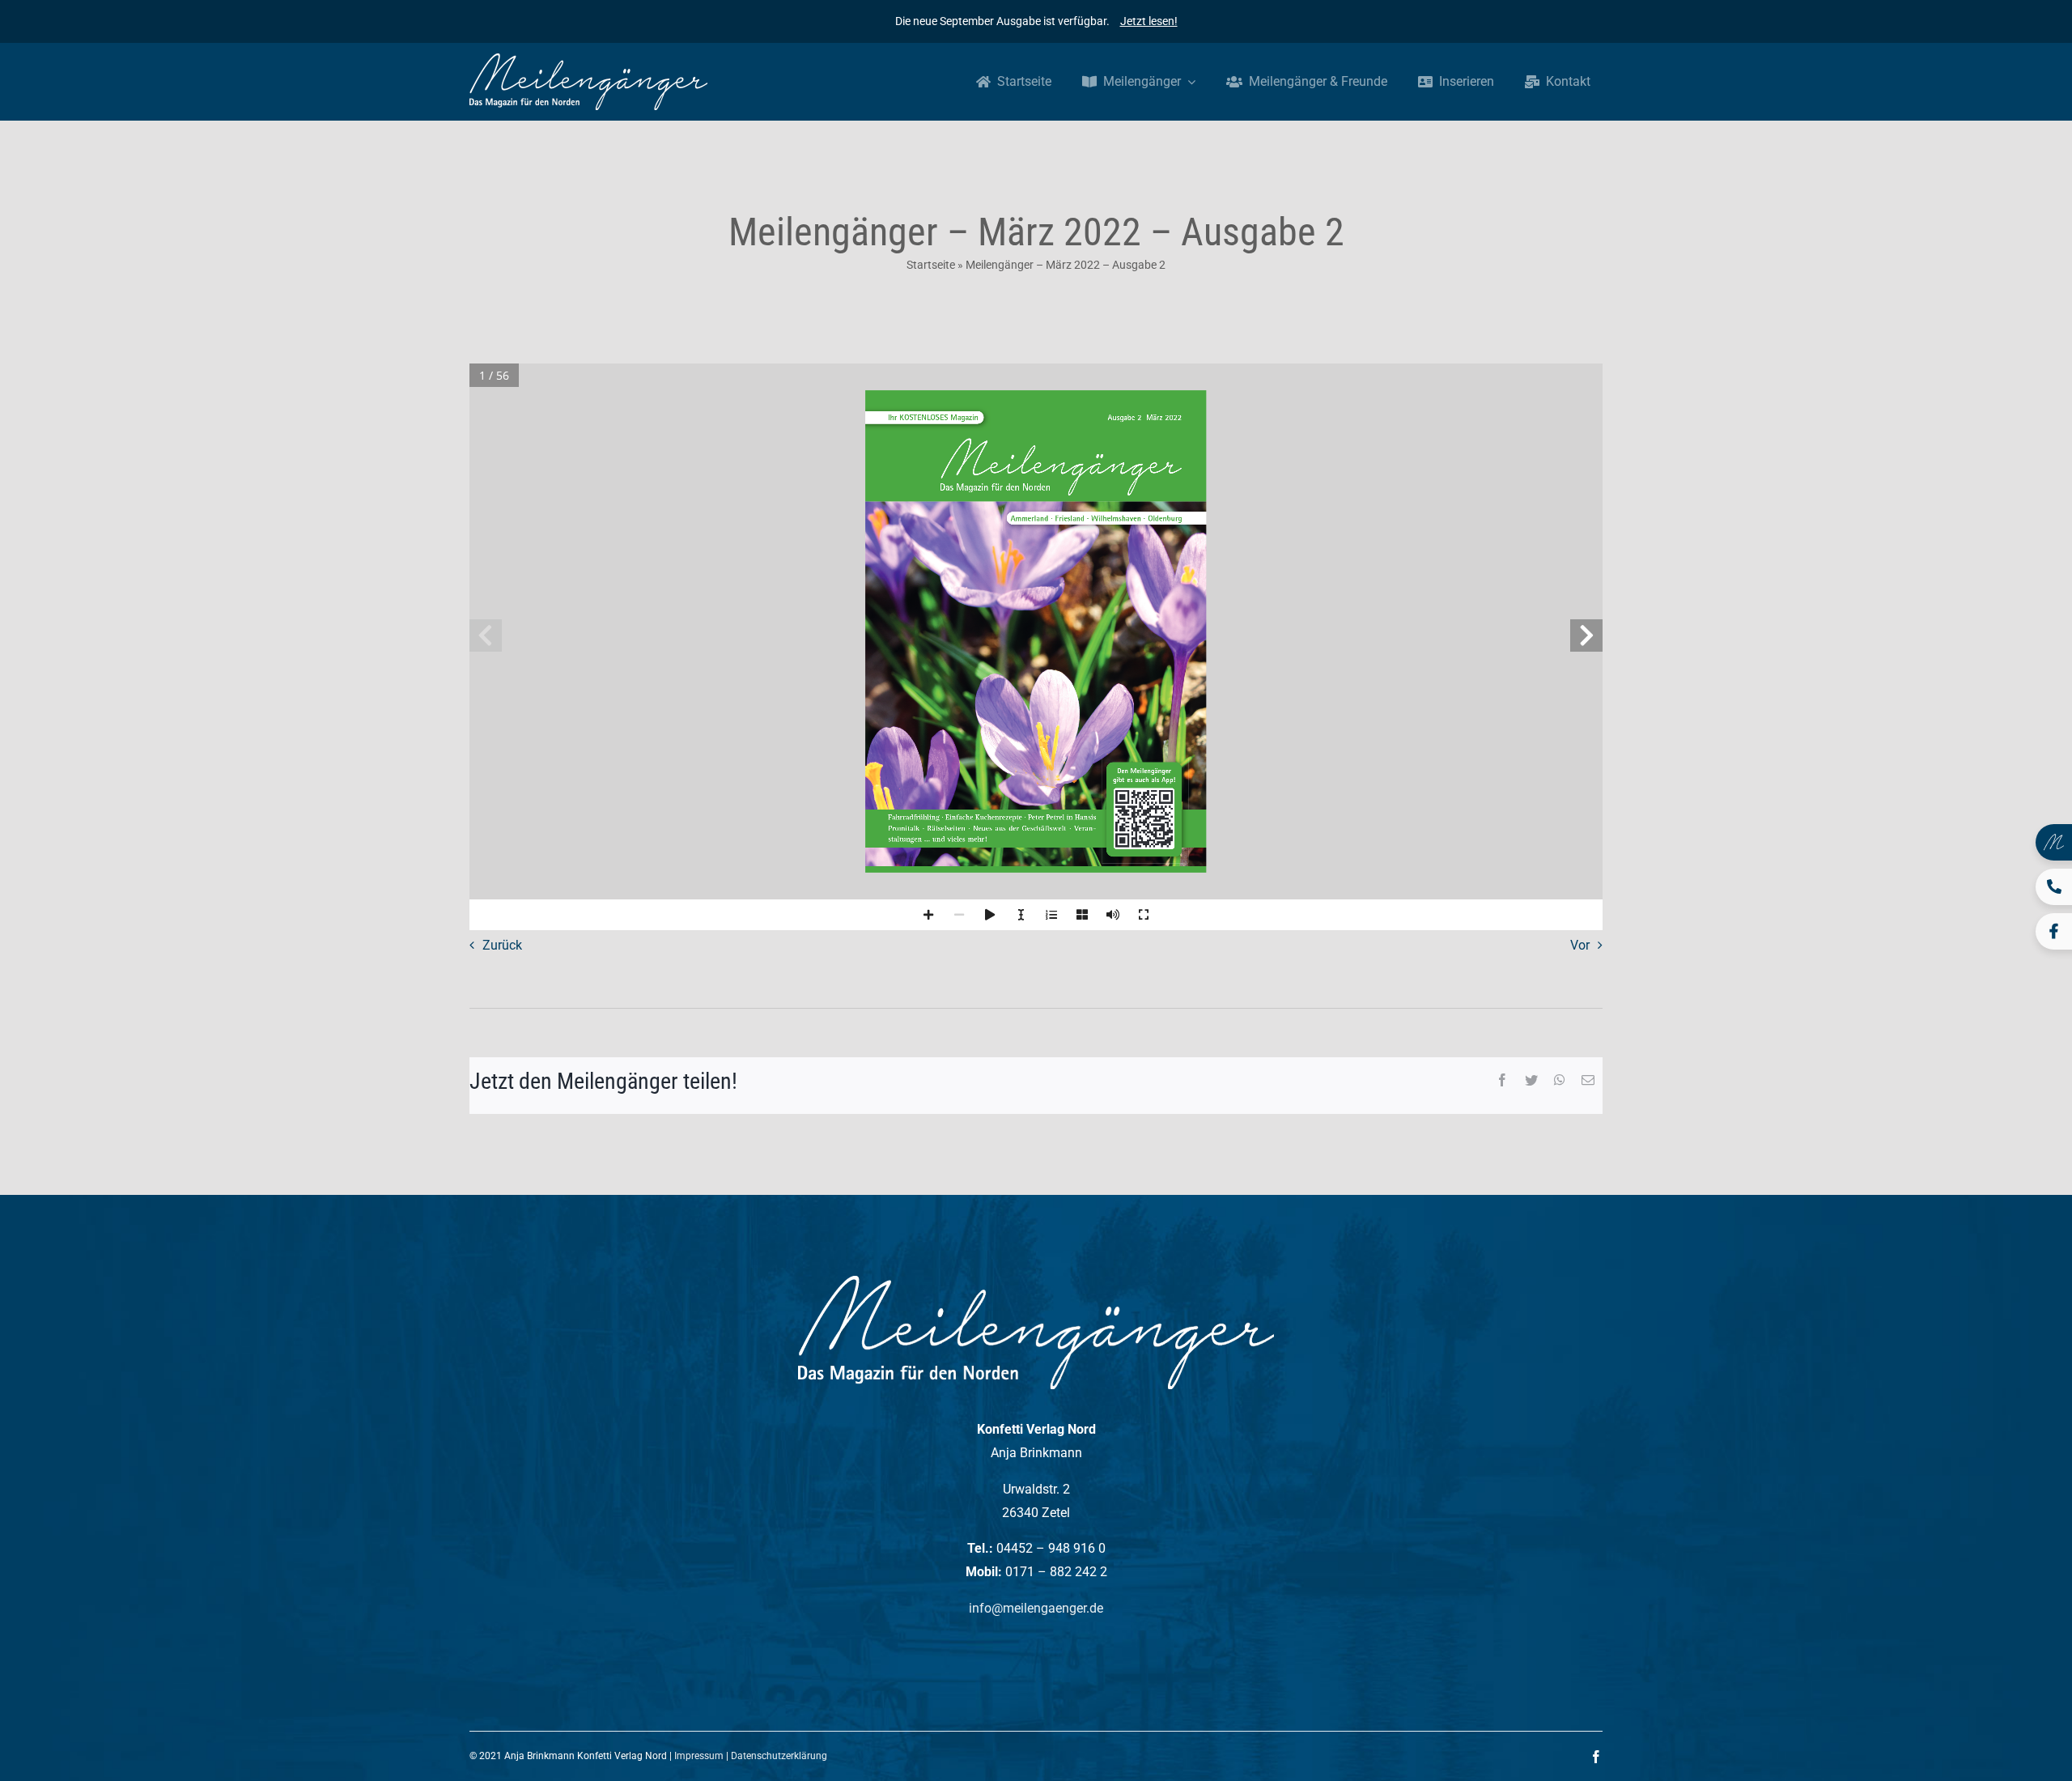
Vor (1580, 945)
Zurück (502, 945)
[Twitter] (1531, 1081)
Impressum (699, 1756)
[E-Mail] (1588, 1081)
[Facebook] (1502, 1081)
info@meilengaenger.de (1036, 1608)
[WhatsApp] (1560, 1081)
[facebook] (1596, 1757)
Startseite (931, 265)
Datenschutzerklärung (779, 1756)
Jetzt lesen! (1149, 21)
